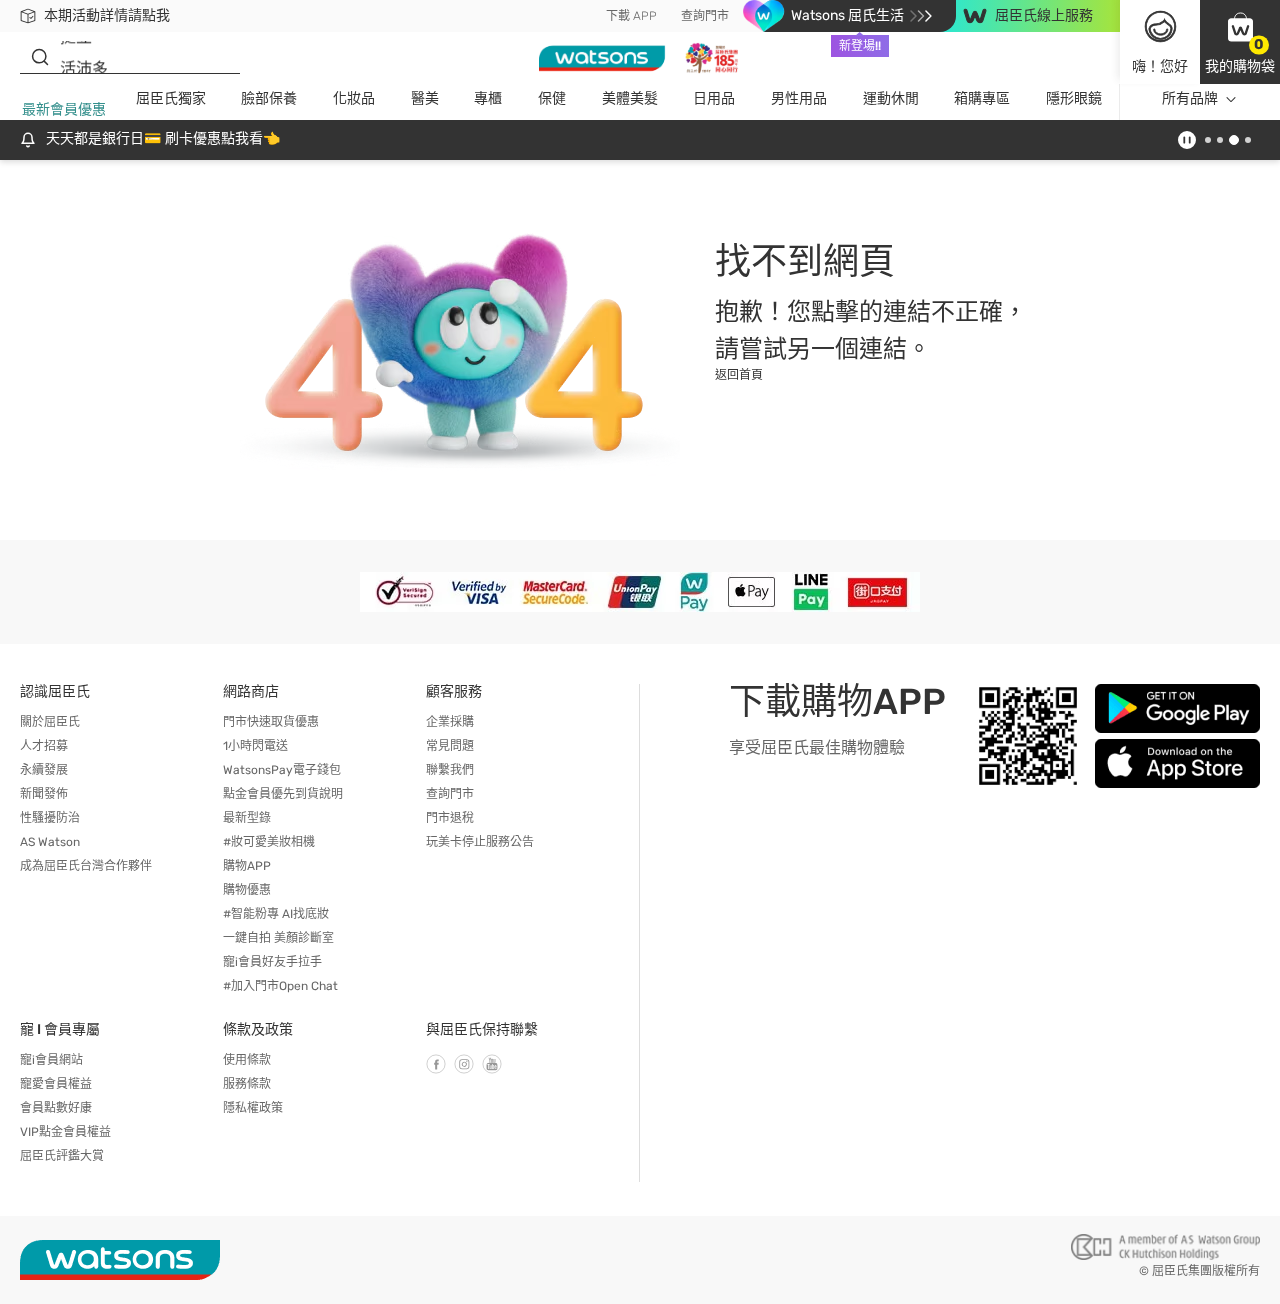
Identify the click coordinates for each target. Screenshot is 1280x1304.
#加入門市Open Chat (280, 986)
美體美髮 (630, 98)
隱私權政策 (253, 1108)
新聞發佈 (44, 794)
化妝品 (354, 98)
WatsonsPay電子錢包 (282, 770)
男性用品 (799, 98)
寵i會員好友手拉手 (272, 962)
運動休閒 (891, 98)
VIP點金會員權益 (65, 1132)
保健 (552, 98)
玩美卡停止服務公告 (480, 842)
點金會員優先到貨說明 (283, 794)
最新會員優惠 (64, 109)
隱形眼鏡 (1074, 98)
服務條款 (247, 1084)
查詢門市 (705, 16)
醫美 (425, 98)
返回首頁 (739, 375)
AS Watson (50, 842)
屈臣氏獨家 (171, 98)
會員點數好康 (56, 1108)
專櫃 (488, 98)
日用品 (714, 98)
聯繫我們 (450, 770)
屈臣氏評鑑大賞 (62, 1156)
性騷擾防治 (50, 818)
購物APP (247, 866)
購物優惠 (247, 890)
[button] (1240, 42)
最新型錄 (247, 818)
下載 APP (631, 16)
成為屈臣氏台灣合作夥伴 (86, 866)
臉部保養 (269, 98)
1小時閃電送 (255, 746)
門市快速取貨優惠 (271, 722)
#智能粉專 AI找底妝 (276, 914)
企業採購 (450, 722)
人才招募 (44, 746)
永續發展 (44, 770)
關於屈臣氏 (50, 722)
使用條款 (247, 1060)
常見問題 (450, 746)
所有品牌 (1190, 98)
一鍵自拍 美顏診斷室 (278, 938)
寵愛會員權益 (56, 1084)
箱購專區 (982, 98)
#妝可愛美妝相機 (269, 842)
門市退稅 (450, 818)
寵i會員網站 (51, 1060)
